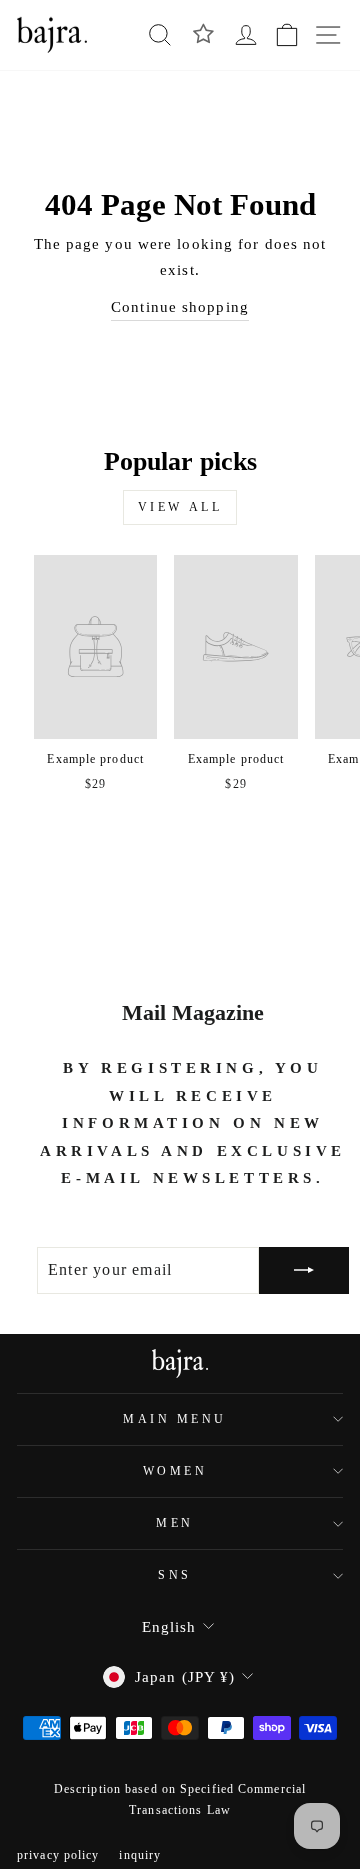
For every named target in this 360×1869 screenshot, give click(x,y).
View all (180, 507)
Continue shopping (180, 307)
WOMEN (175, 1471)
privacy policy (58, 1855)
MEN (175, 1523)
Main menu (175, 1419)
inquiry (140, 1855)
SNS (175, 1575)
